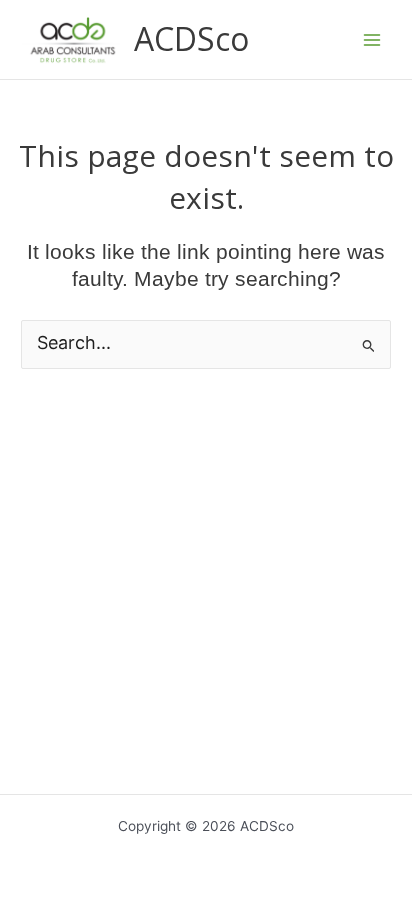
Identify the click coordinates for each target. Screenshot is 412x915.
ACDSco (191, 38)
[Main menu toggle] (372, 39)
